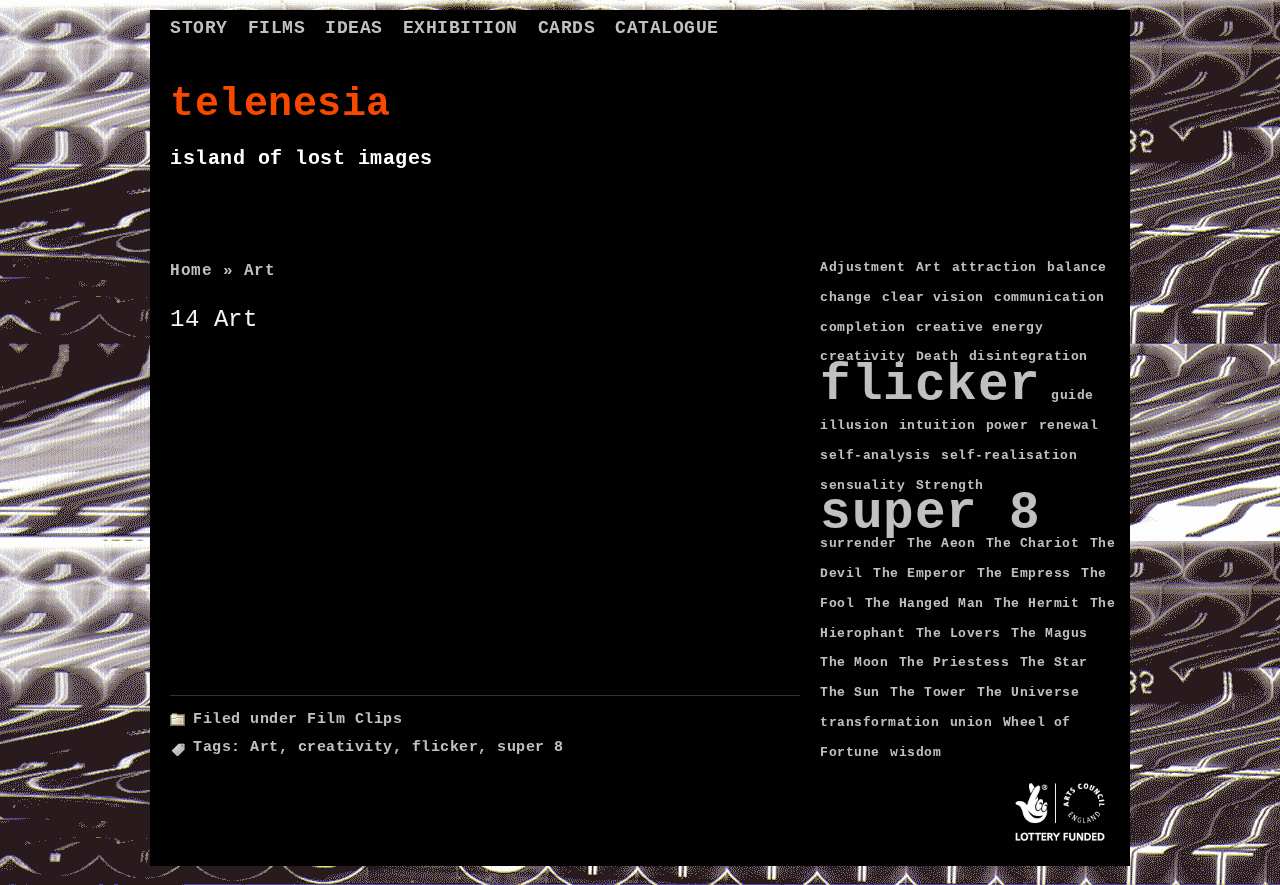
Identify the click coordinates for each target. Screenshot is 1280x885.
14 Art (213, 319)
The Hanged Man (924, 603)
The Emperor (920, 573)
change (845, 297)
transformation (879, 722)
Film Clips (354, 719)
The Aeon (941, 543)
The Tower (928, 692)
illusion (854, 425)
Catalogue (667, 28)
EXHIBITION (460, 28)
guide (1072, 395)
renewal (1069, 425)
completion (862, 327)
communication (1049, 297)
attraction (994, 267)
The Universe (1028, 692)
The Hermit (1036, 603)
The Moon (854, 662)
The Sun (850, 692)
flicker (445, 747)
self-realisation (1009, 455)
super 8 (530, 747)
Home (191, 271)
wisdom (915, 752)
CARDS (567, 28)
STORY (199, 28)
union (971, 722)
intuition (937, 425)
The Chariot (1033, 543)
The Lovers (958, 633)
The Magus (1049, 633)
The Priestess (954, 662)
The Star (1054, 662)
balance (1077, 267)
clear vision (933, 297)
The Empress (1024, 573)
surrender (858, 543)
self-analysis (875, 455)
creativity (345, 747)
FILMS (277, 28)
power (1007, 425)
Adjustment (862, 267)
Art (264, 747)
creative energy (980, 327)
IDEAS (354, 28)
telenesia (280, 104)
